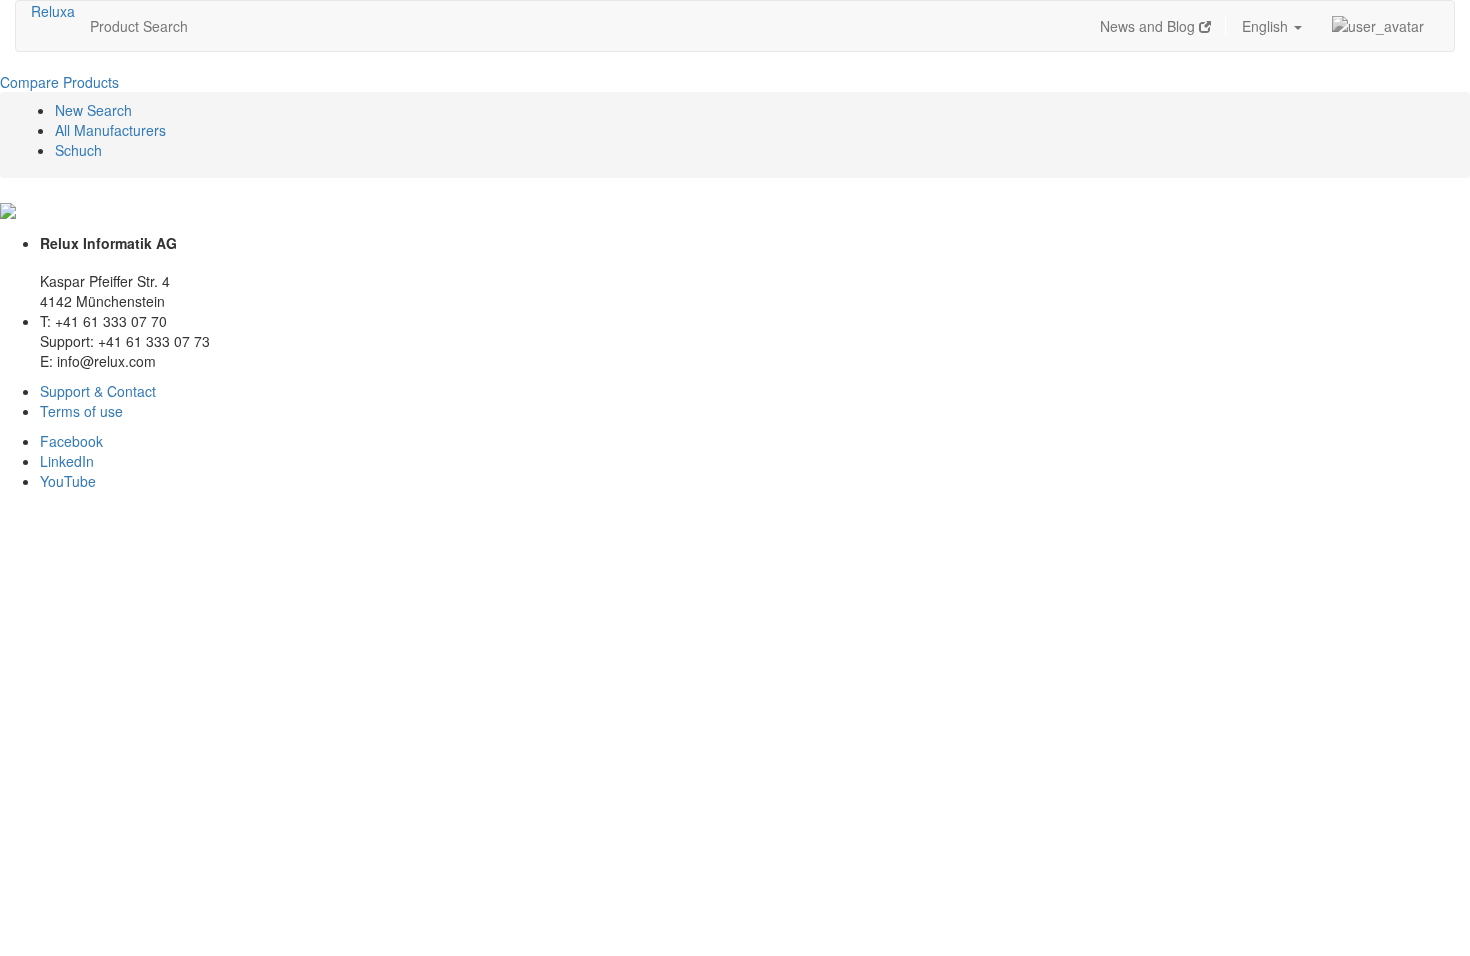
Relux (49, 11)
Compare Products (59, 82)
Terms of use (81, 411)
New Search (93, 110)
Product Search (139, 26)
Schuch (78, 150)
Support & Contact (98, 391)
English (1267, 26)
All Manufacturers (110, 130)
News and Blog (1149, 26)
